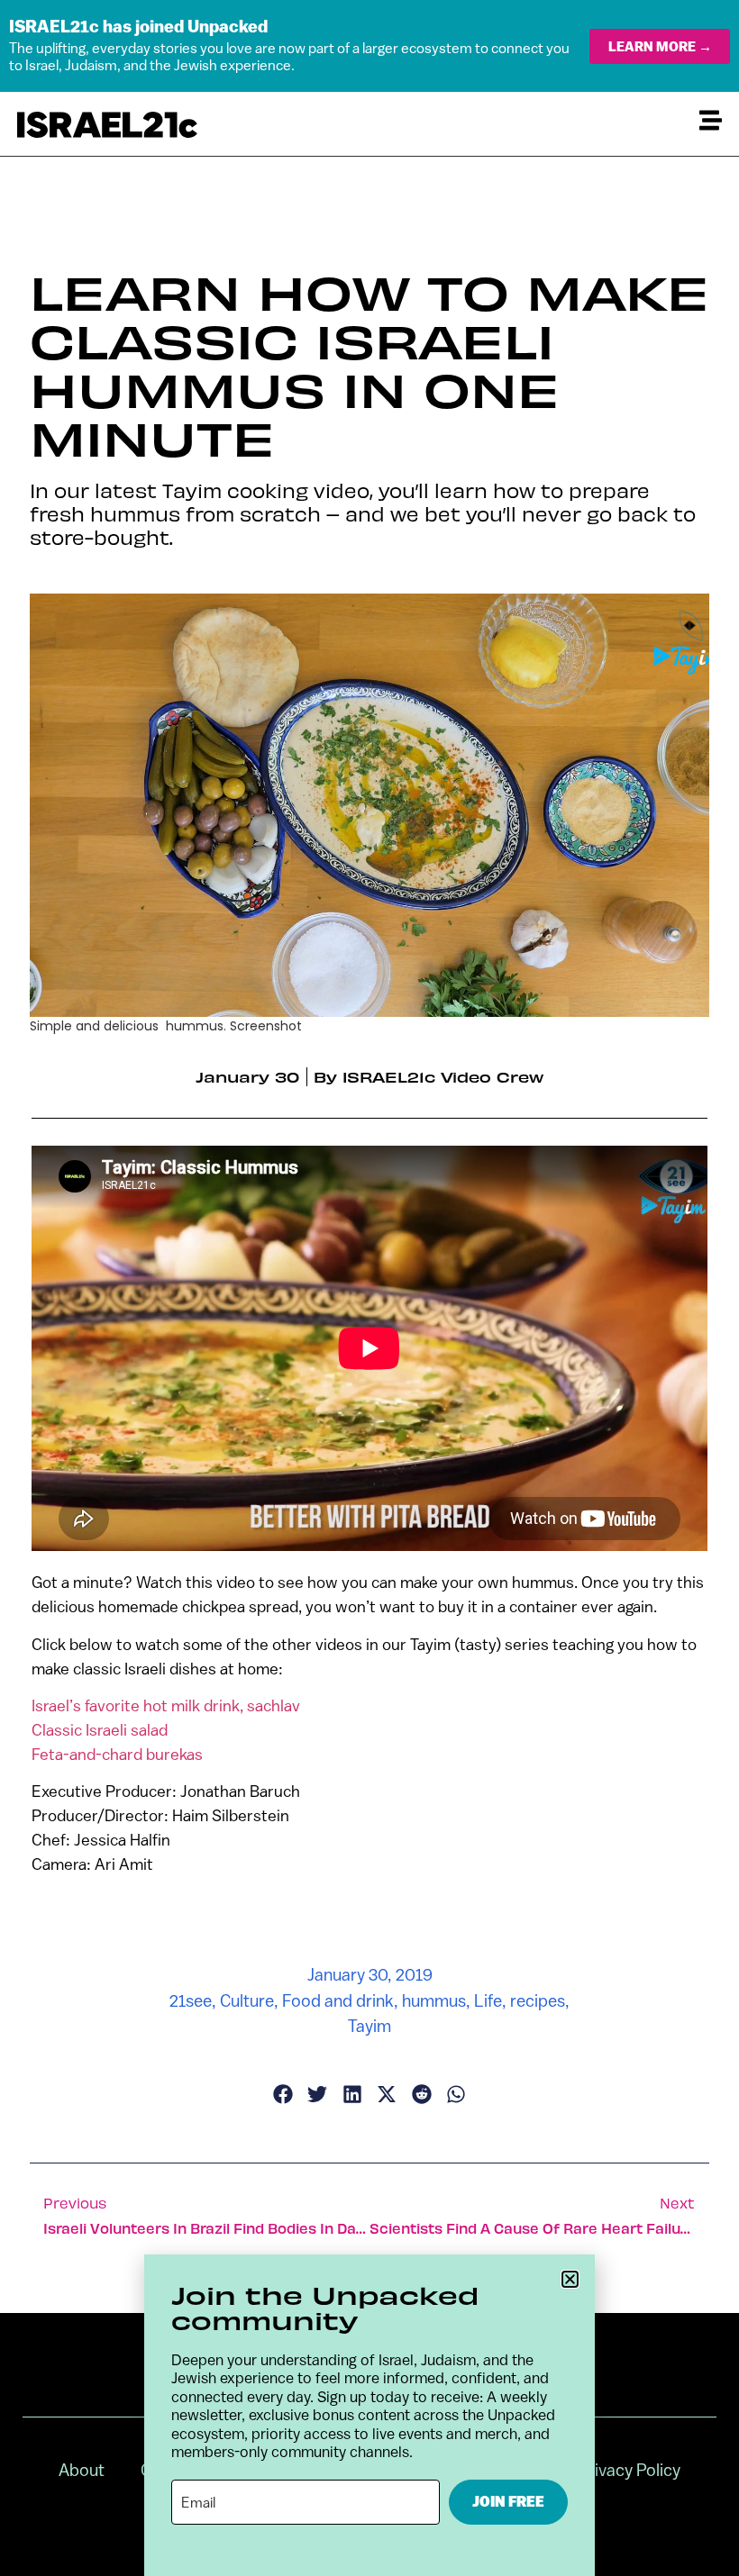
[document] (369, 1288)
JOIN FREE (508, 2502)
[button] (570, 2279)
